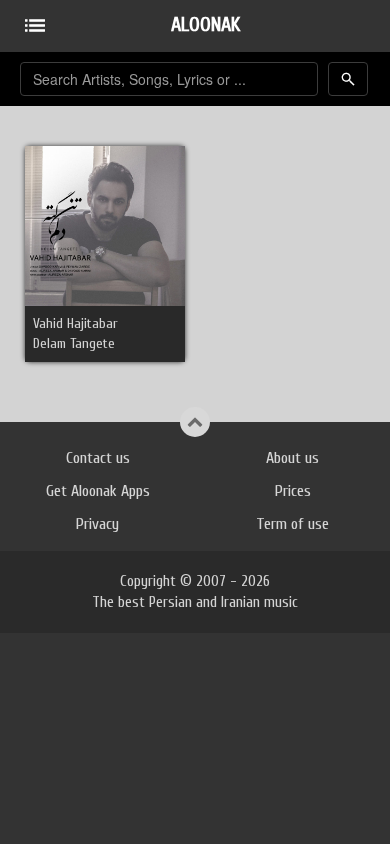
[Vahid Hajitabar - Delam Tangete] (105, 225)
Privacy (97, 524)
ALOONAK (205, 24)
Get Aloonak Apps (98, 491)
